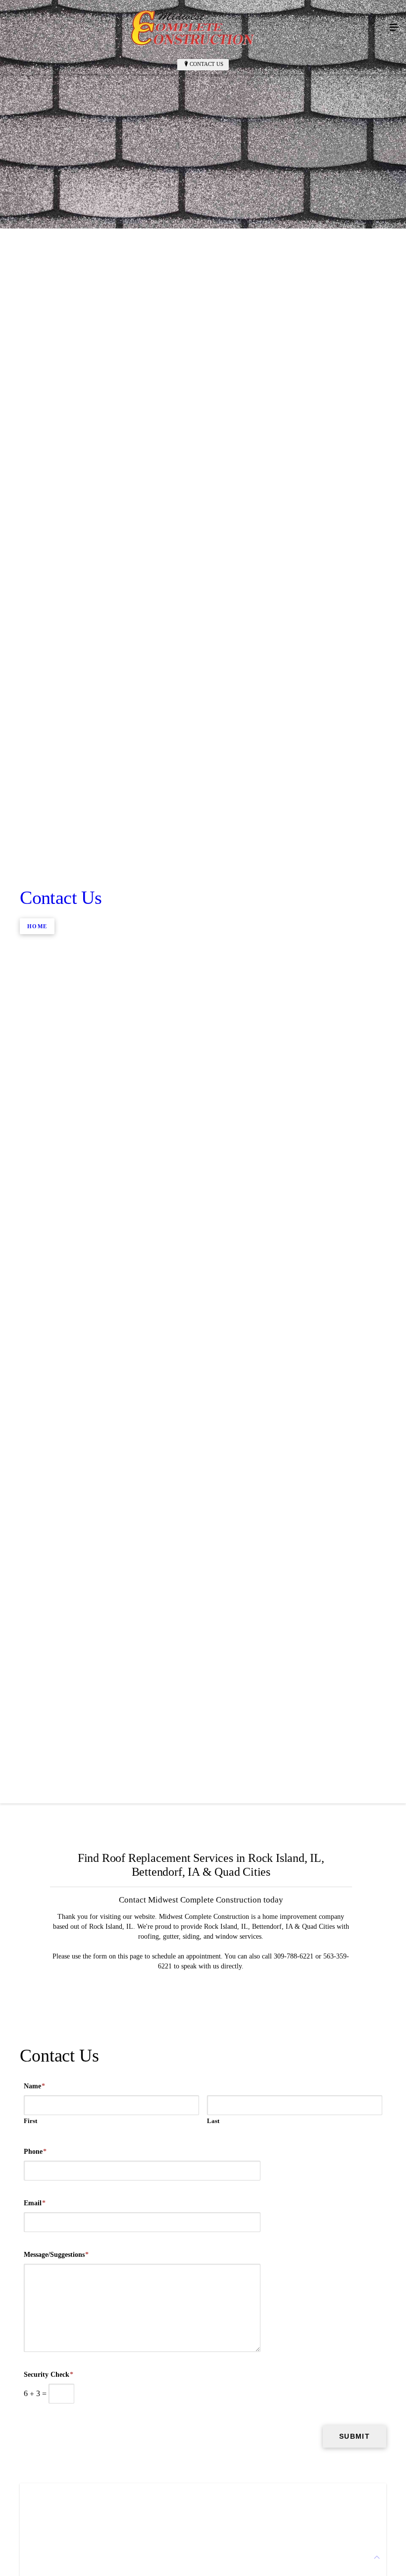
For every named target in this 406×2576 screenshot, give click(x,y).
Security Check (49, 2375)
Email (35, 2203)
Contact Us (206, 64)
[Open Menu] (394, 28)
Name (34, 2086)
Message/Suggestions (56, 2255)
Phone (35, 2152)
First (30, 2121)
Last (213, 2121)
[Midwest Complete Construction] (193, 28)
